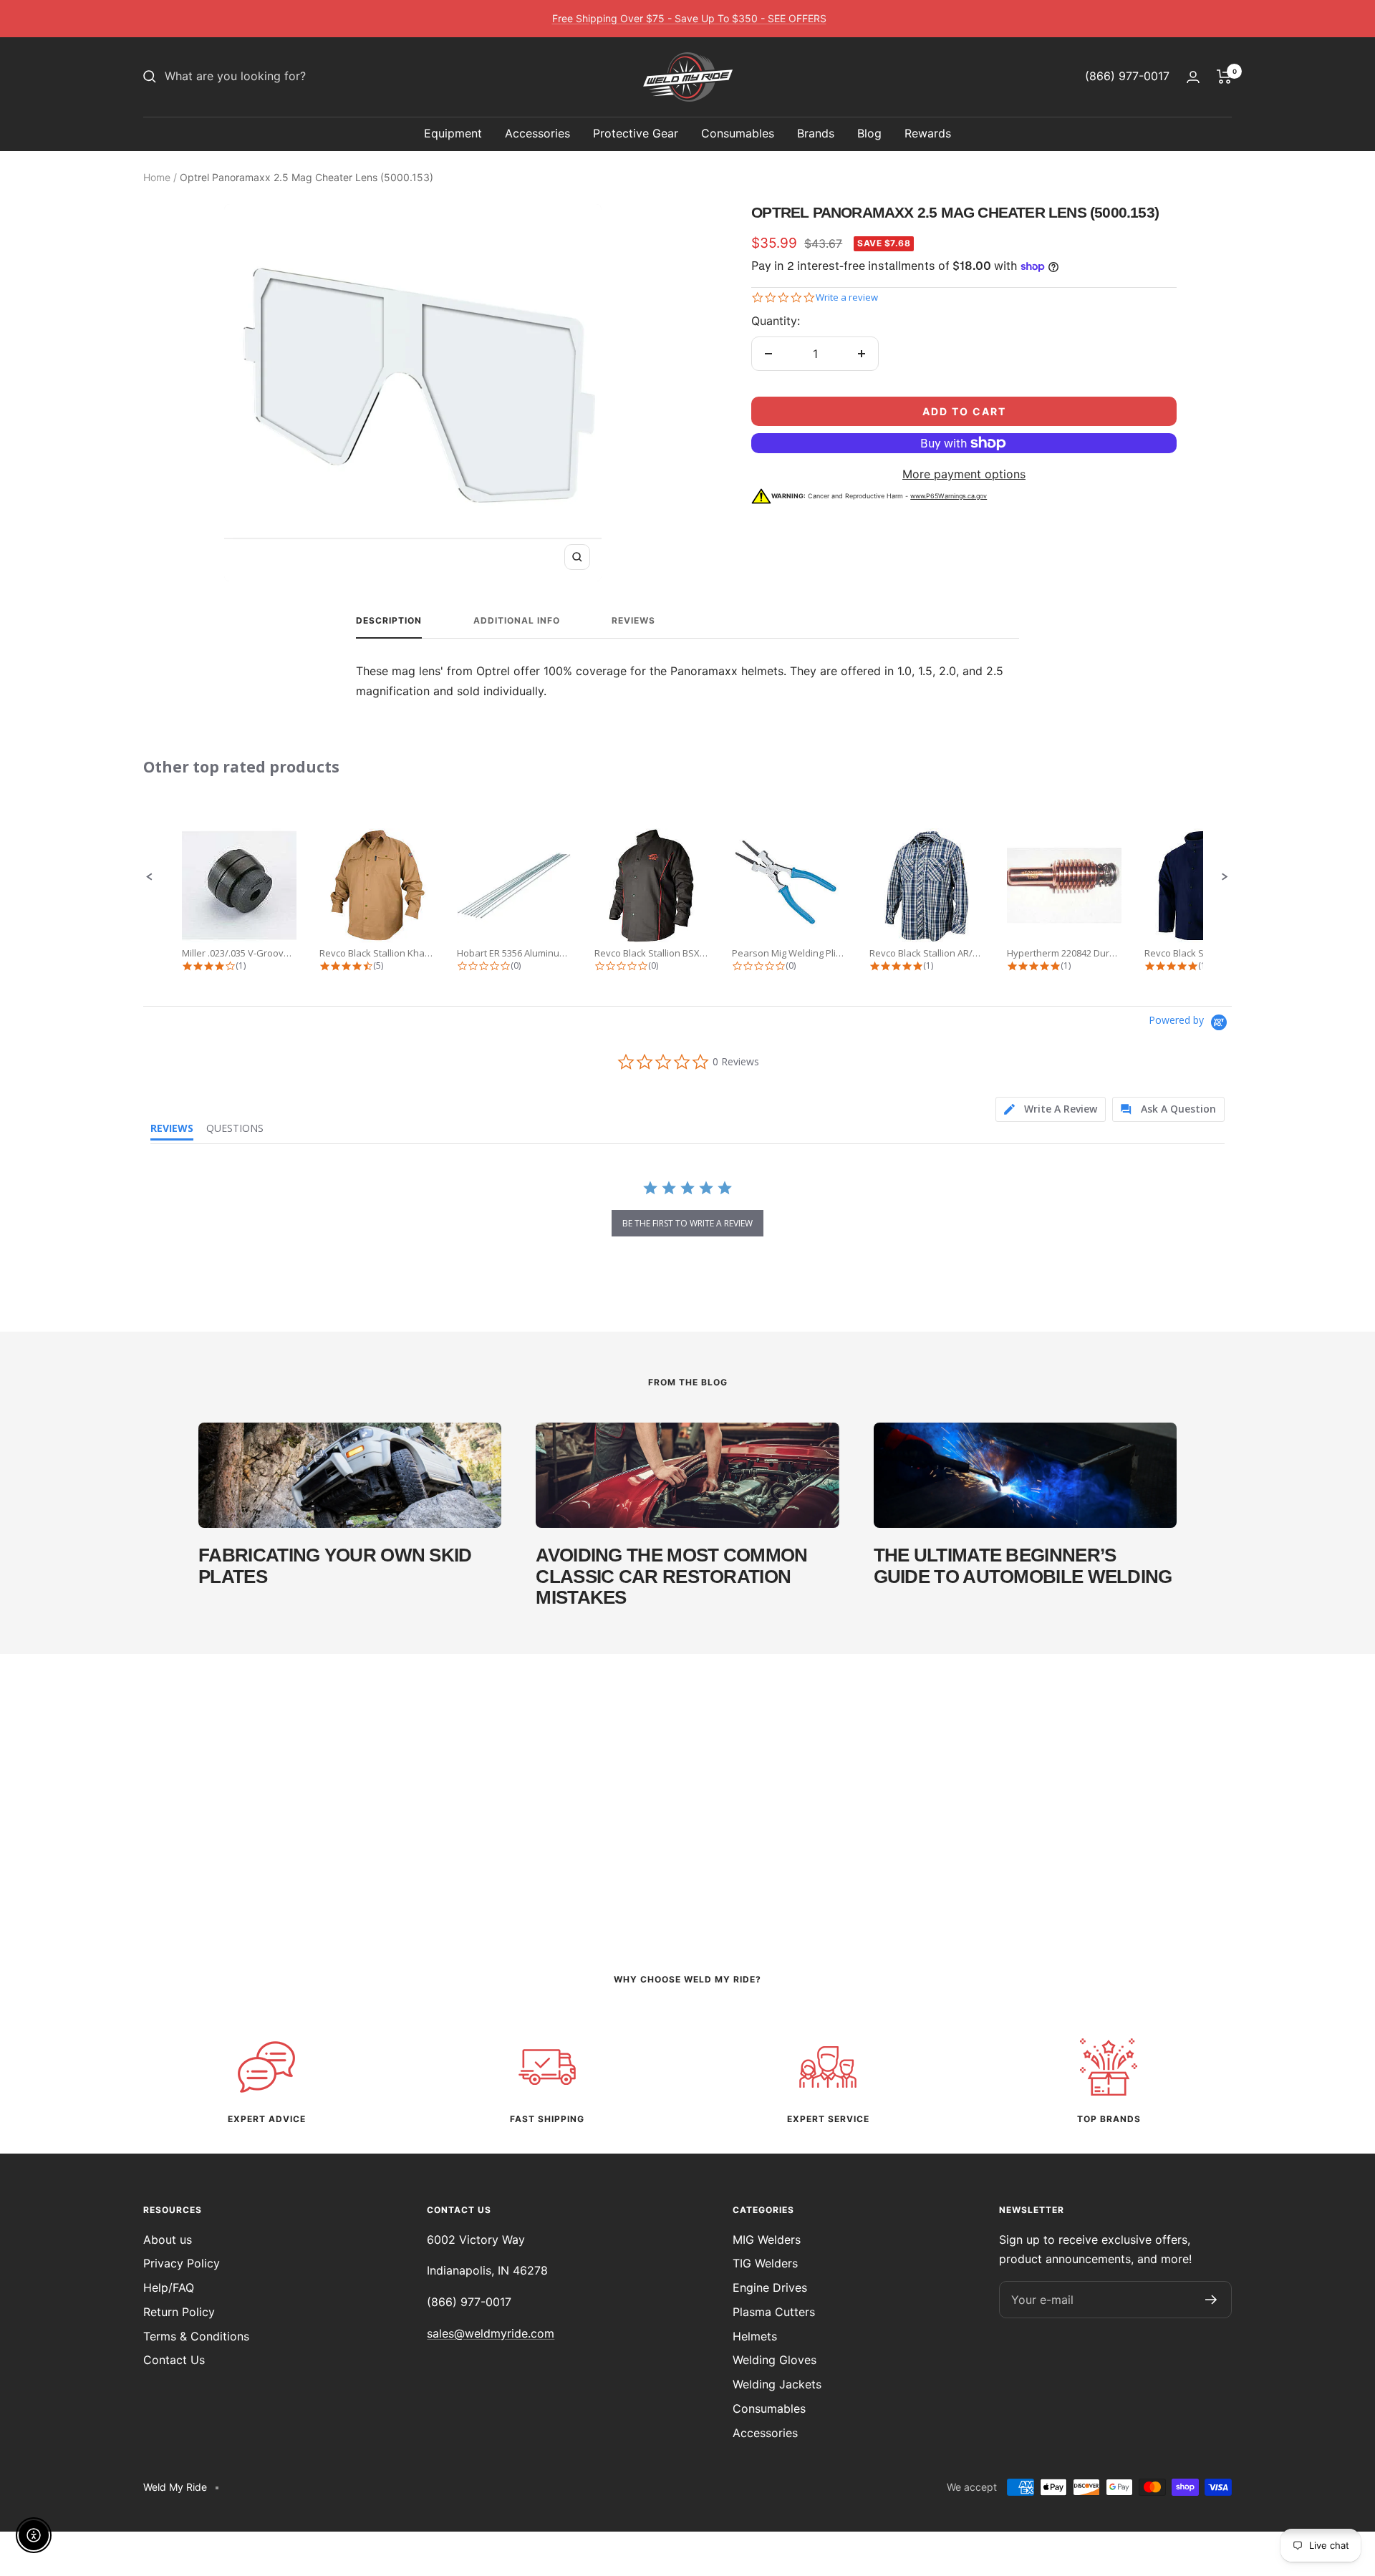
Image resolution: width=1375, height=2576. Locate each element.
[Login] (1193, 77)
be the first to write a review (687, 1223)
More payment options (964, 474)
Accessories (537, 133)
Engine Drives (770, 2287)
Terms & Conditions (196, 2336)
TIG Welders (765, 2263)
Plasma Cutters (774, 2312)
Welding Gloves (775, 2360)
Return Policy (179, 2312)
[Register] (1211, 2300)
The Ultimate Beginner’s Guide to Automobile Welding (1023, 1565)
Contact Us (174, 2360)
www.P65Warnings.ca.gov (949, 496)
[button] (150, 877)
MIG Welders (767, 2240)
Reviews (633, 621)
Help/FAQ (169, 2287)
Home (157, 177)
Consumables (738, 133)
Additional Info (517, 621)
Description (389, 621)
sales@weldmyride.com (491, 2333)
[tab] (1051, 1109)
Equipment (453, 133)
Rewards (928, 133)
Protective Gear (636, 133)
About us (168, 2240)
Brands (816, 133)
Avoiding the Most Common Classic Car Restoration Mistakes (671, 1576)
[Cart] (1224, 77)
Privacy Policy (182, 2263)
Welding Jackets (777, 2384)
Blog (869, 133)
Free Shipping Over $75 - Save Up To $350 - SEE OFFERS (689, 18)
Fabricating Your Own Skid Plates (335, 1565)
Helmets (755, 2336)
